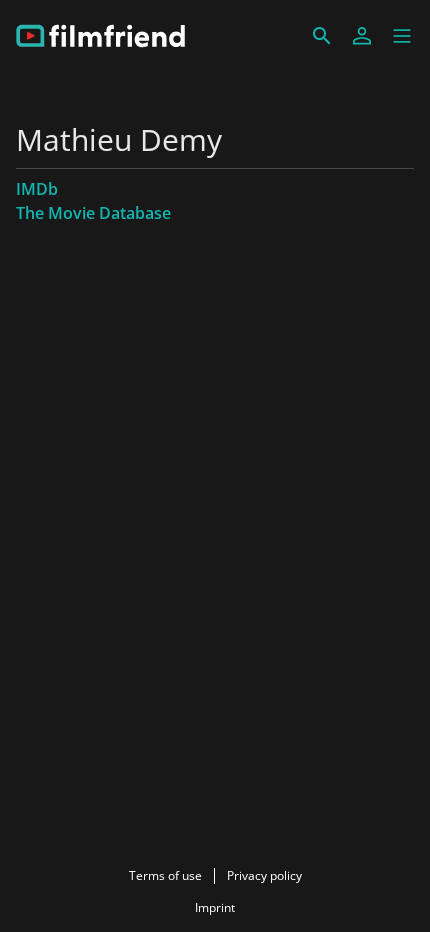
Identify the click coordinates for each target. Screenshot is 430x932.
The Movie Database (93, 213)
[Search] (322, 36)
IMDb (37, 189)
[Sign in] (362, 36)
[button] (402, 36)
